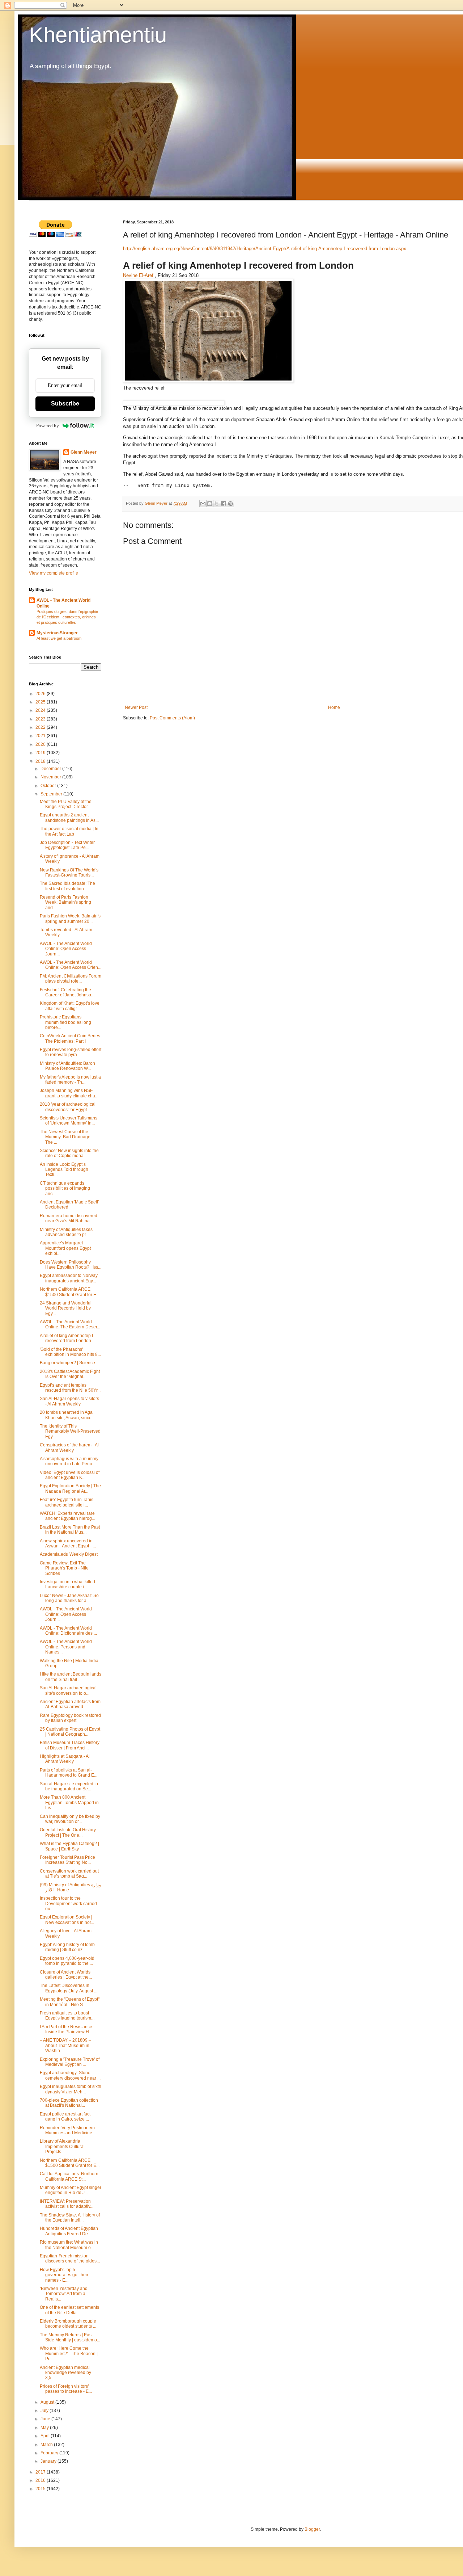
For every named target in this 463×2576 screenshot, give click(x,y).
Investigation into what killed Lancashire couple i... (67, 1584)
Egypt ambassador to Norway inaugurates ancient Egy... (69, 1278)
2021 (41, 736)
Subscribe (65, 404)
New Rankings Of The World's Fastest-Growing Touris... (69, 873)
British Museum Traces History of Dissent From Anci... (70, 1745)
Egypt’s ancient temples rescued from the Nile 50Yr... (70, 1388)
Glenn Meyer (84, 452)
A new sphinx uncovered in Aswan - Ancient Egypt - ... (68, 1543)
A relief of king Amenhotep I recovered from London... (67, 1338)
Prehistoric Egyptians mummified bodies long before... (65, 1022)
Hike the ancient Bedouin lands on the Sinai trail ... (71, 1677)
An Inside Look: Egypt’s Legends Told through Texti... (64, 1170)
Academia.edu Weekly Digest (69, 1554)
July (45, 2411)
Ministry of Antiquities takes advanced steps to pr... (66, 1232)
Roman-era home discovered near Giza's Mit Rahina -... (69, 1218)
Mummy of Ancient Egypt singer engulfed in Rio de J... (71, 2190)
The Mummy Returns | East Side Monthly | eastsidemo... (70, 2337)
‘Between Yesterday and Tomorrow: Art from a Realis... (64, 2294)
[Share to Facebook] (224, 504)
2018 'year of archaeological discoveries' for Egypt (68, 1107)
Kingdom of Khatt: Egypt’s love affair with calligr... (70, 1006)
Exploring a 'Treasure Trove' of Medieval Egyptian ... (70, 2062)
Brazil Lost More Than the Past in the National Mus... (70, 1530)
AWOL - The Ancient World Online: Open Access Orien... (71, 965)
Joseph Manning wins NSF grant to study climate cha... (69, 1093)
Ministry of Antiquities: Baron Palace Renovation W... (67, 1066)
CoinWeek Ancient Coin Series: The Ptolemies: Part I (71, 1038)
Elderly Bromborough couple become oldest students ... (68, 2324)
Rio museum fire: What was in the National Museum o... (69, 2245)
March (47, 2445)
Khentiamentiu (98, 35)
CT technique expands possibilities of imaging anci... (65, 1188)
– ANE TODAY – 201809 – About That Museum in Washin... (65, 2045)
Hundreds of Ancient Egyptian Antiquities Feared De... (69, 2231)
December (51, 769)
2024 (41, 710)
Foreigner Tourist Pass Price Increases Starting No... (67, 1860)
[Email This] (203, 504)
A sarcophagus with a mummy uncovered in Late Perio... (69, 1461)
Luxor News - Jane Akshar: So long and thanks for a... (69, 1598)
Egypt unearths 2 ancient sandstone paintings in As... (69, 818)
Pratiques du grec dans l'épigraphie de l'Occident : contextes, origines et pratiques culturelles (67, 617)
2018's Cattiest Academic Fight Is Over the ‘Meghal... (70, 1374)
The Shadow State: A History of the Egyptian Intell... (70, 2218)
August (48, 2402)
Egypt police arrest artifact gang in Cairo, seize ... (65, 2117)
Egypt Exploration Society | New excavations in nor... (67, 1920)
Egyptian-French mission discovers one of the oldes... (70, 2258)
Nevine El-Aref (138, 275)
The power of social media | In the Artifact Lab (69, 831)
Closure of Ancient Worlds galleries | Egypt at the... (66, 1975)
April (46, 2436)
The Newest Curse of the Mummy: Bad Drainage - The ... (66, 1137)
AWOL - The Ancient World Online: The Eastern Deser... (70, 1324)
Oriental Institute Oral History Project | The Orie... (68, 1832)
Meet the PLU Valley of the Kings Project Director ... (66, 804)
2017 (41, 2472)
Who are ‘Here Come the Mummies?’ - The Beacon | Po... (69, 2354)
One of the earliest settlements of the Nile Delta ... (69, 2310)
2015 (41, 2489)
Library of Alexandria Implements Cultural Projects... (62, 2146)
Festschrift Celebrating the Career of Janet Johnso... (67, 992)
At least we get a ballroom (59, 638)
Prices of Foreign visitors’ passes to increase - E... (66, 2389)
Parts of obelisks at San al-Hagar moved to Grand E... (69, 1773)
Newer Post (136, 707)
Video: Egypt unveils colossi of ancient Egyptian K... (70, 1475)
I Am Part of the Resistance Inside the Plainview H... (66, 2029)
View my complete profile (54, 573)
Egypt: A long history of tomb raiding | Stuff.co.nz (67, 1947)
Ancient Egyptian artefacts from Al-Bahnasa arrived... (70, 1704)
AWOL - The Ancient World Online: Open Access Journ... (66, 949)
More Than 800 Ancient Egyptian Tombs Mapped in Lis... (69, 1802)
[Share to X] (217, 504)
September (52, 794)
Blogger (312, 2529)
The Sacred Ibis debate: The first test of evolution (67, 886)
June (46, 2419)
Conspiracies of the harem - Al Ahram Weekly (69, 1447)
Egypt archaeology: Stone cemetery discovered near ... (70, 2075)
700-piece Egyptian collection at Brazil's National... (69, 2103)
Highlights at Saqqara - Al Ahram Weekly (65, 1759)
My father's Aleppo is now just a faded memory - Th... (70, 1080)
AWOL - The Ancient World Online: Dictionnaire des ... (68, 1631)
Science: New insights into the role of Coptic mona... (69, 1153)
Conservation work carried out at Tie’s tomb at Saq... (69, 1874)
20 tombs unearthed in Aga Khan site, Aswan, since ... (68, 1415)
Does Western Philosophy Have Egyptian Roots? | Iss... (71, 1265)
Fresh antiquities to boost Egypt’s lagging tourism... (67, 2016)
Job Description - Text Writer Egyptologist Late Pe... (67, 845)
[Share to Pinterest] (230, 504)
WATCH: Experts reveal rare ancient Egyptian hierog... (67, 1516)
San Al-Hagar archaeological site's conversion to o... (68, 1690)
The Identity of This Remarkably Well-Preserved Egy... (70, 1431)
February (50, 2453)
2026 (41, 694)
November (51, 777)
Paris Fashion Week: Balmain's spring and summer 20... (70, 919)
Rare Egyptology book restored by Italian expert (70, 1718)
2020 (41, 744)
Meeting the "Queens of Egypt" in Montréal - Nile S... (70, 2002)
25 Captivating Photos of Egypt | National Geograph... (70, 1732)
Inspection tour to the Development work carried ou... (68, 1903)
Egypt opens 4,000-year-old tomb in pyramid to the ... (67, 1961)
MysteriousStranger (57, 633)
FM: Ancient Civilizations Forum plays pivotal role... (71, 979)
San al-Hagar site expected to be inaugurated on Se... (69, 1786)
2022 (41, 727)
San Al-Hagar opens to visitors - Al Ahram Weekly (69, 1401)
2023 (41, 719)
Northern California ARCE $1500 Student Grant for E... (70, 1292)
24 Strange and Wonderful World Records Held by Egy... (66, 1308)
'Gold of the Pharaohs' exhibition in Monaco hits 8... (70, 1352)
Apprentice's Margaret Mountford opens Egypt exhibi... (65, 1248)
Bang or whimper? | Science (67, 1363)
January (49, 2461)
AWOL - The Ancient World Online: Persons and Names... (66, 1647)
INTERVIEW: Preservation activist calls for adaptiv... (67, 2204)
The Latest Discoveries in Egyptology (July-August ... (69, 1988)
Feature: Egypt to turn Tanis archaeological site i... (67, 1502)
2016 (41, 2480)
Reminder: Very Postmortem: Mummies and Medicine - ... (69, 2130)
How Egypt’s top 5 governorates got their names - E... (64, 2275)
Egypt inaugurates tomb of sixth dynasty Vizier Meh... (71, 2089)
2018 (41, 761)
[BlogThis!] (210, 504)
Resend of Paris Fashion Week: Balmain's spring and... (65, 902)
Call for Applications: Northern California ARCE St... (69, 2176)
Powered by (48, 426)
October (49, 786)
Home (334, 707)
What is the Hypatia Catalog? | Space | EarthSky (69, 1846)
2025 (41, 702)
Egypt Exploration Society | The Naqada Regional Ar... (70, 1488)
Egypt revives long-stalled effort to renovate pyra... (71, 1052)
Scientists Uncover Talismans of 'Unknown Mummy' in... (69, 1121)
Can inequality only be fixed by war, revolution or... (70, 1819)
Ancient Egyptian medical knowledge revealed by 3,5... (65, 2373)
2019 (41, 753)
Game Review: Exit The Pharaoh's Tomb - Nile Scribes (64, 1568)
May (45, 2428)
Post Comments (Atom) (172, 718)
